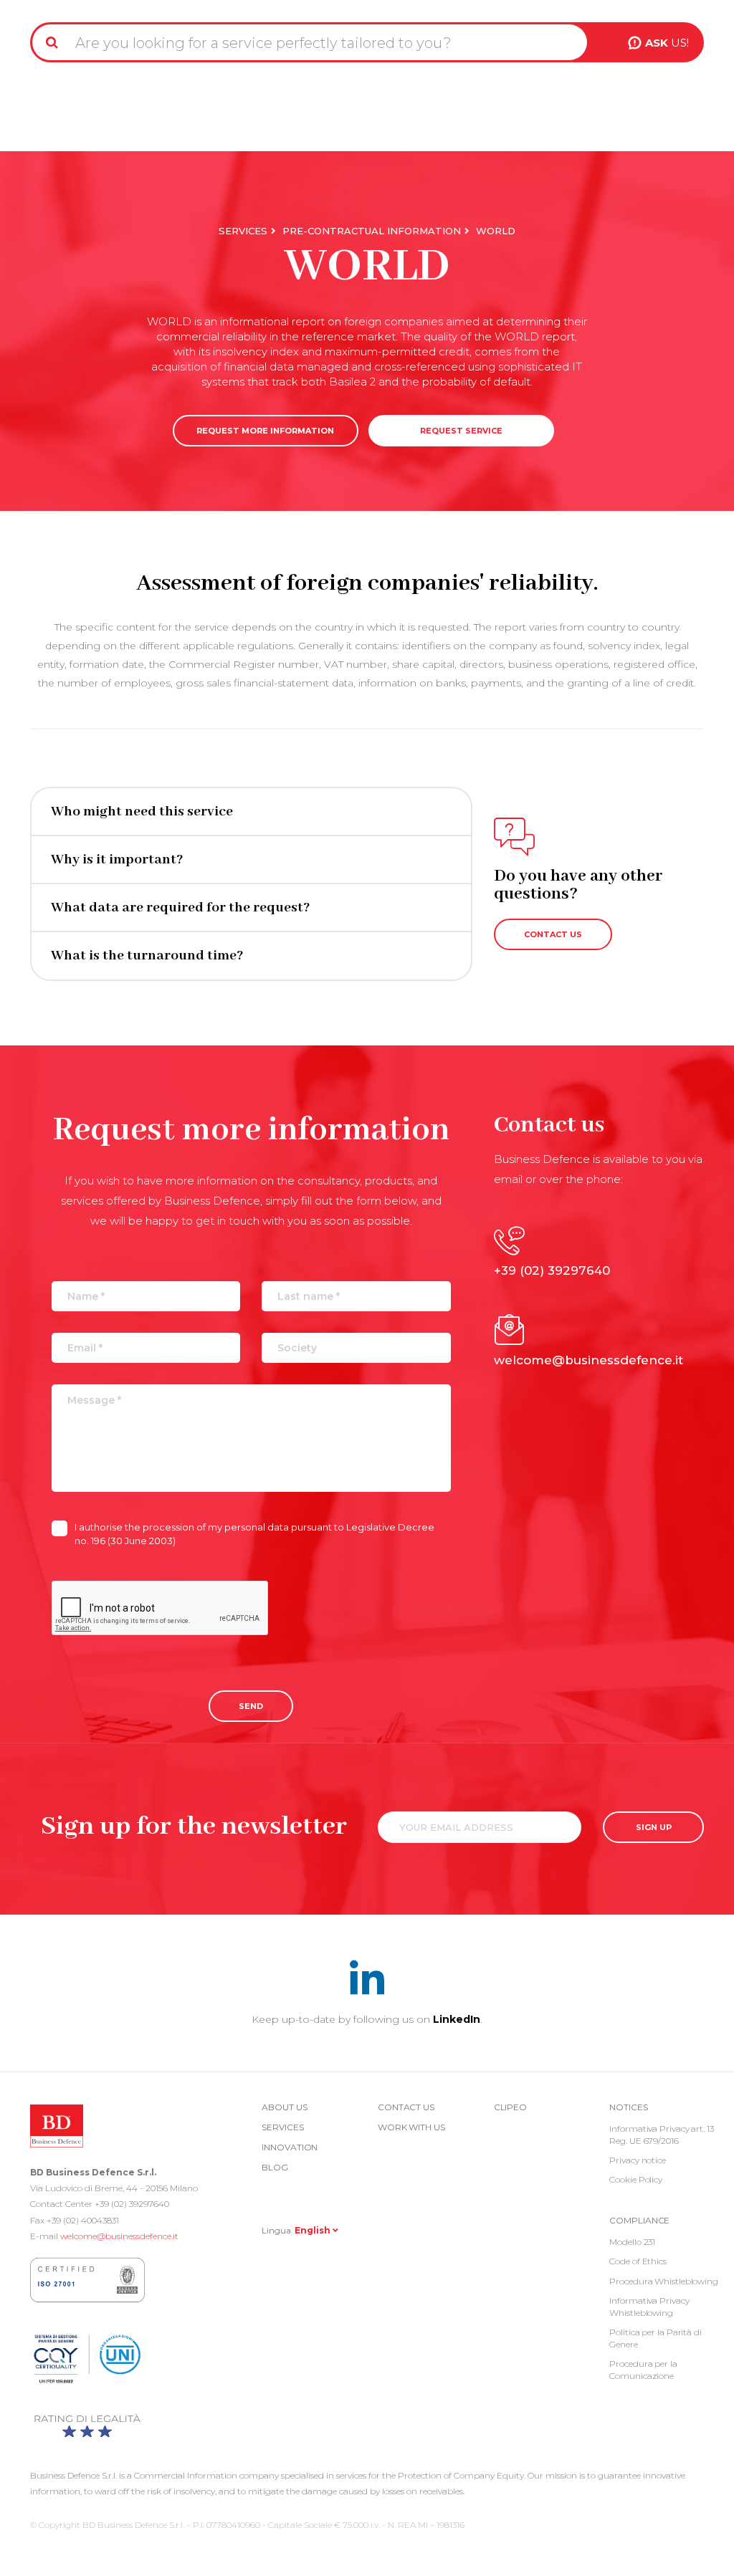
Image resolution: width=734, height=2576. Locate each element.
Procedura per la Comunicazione (643, 2370)
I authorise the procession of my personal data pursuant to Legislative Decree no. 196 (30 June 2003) (254, 1534)
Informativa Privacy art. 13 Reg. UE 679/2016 (661, 2135)
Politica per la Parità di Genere (656, 2338)
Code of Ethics (638, 2261)
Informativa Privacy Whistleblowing (649, 2307)
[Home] (67, 6)
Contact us (406, 2107)
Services (243, 231)
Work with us (411, 2127)
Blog (275, 2167)
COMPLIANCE (639, 2220)
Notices (628, 2107)
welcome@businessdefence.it (119, 2236)
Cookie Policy (636, 2179)
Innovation (290, 2147)
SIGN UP (654, 1827)
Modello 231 (632, 2242)
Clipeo (510, 2107)
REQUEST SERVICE (461, 431)
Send (251, 1706)
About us (284, 2107)
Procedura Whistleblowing (664, 2281)
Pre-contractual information (372, 231)
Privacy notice (638, 2160)
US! (667, 43)
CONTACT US (553, 934)
